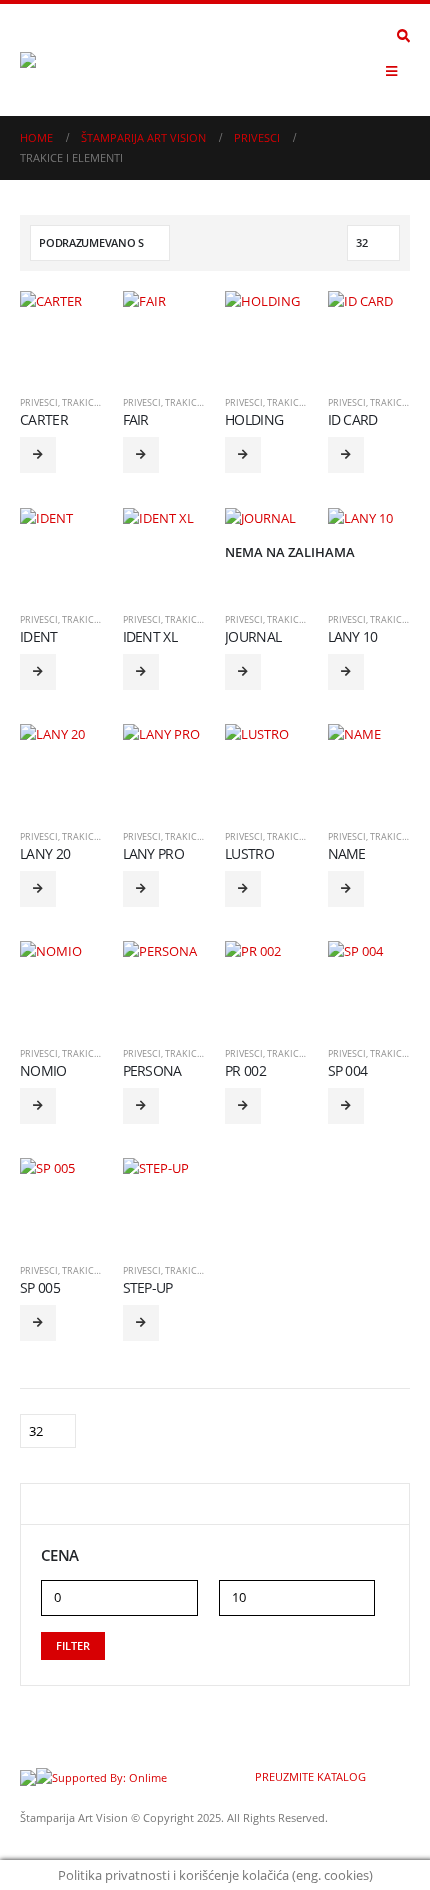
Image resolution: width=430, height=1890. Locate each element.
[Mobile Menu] (391, 71)
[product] (61, 332)
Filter (73, 1645)
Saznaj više (38, 455)
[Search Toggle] (403, 36)
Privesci (39, 402)
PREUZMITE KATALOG (309, 1777)
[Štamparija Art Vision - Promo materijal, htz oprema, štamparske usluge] (75, 60)
